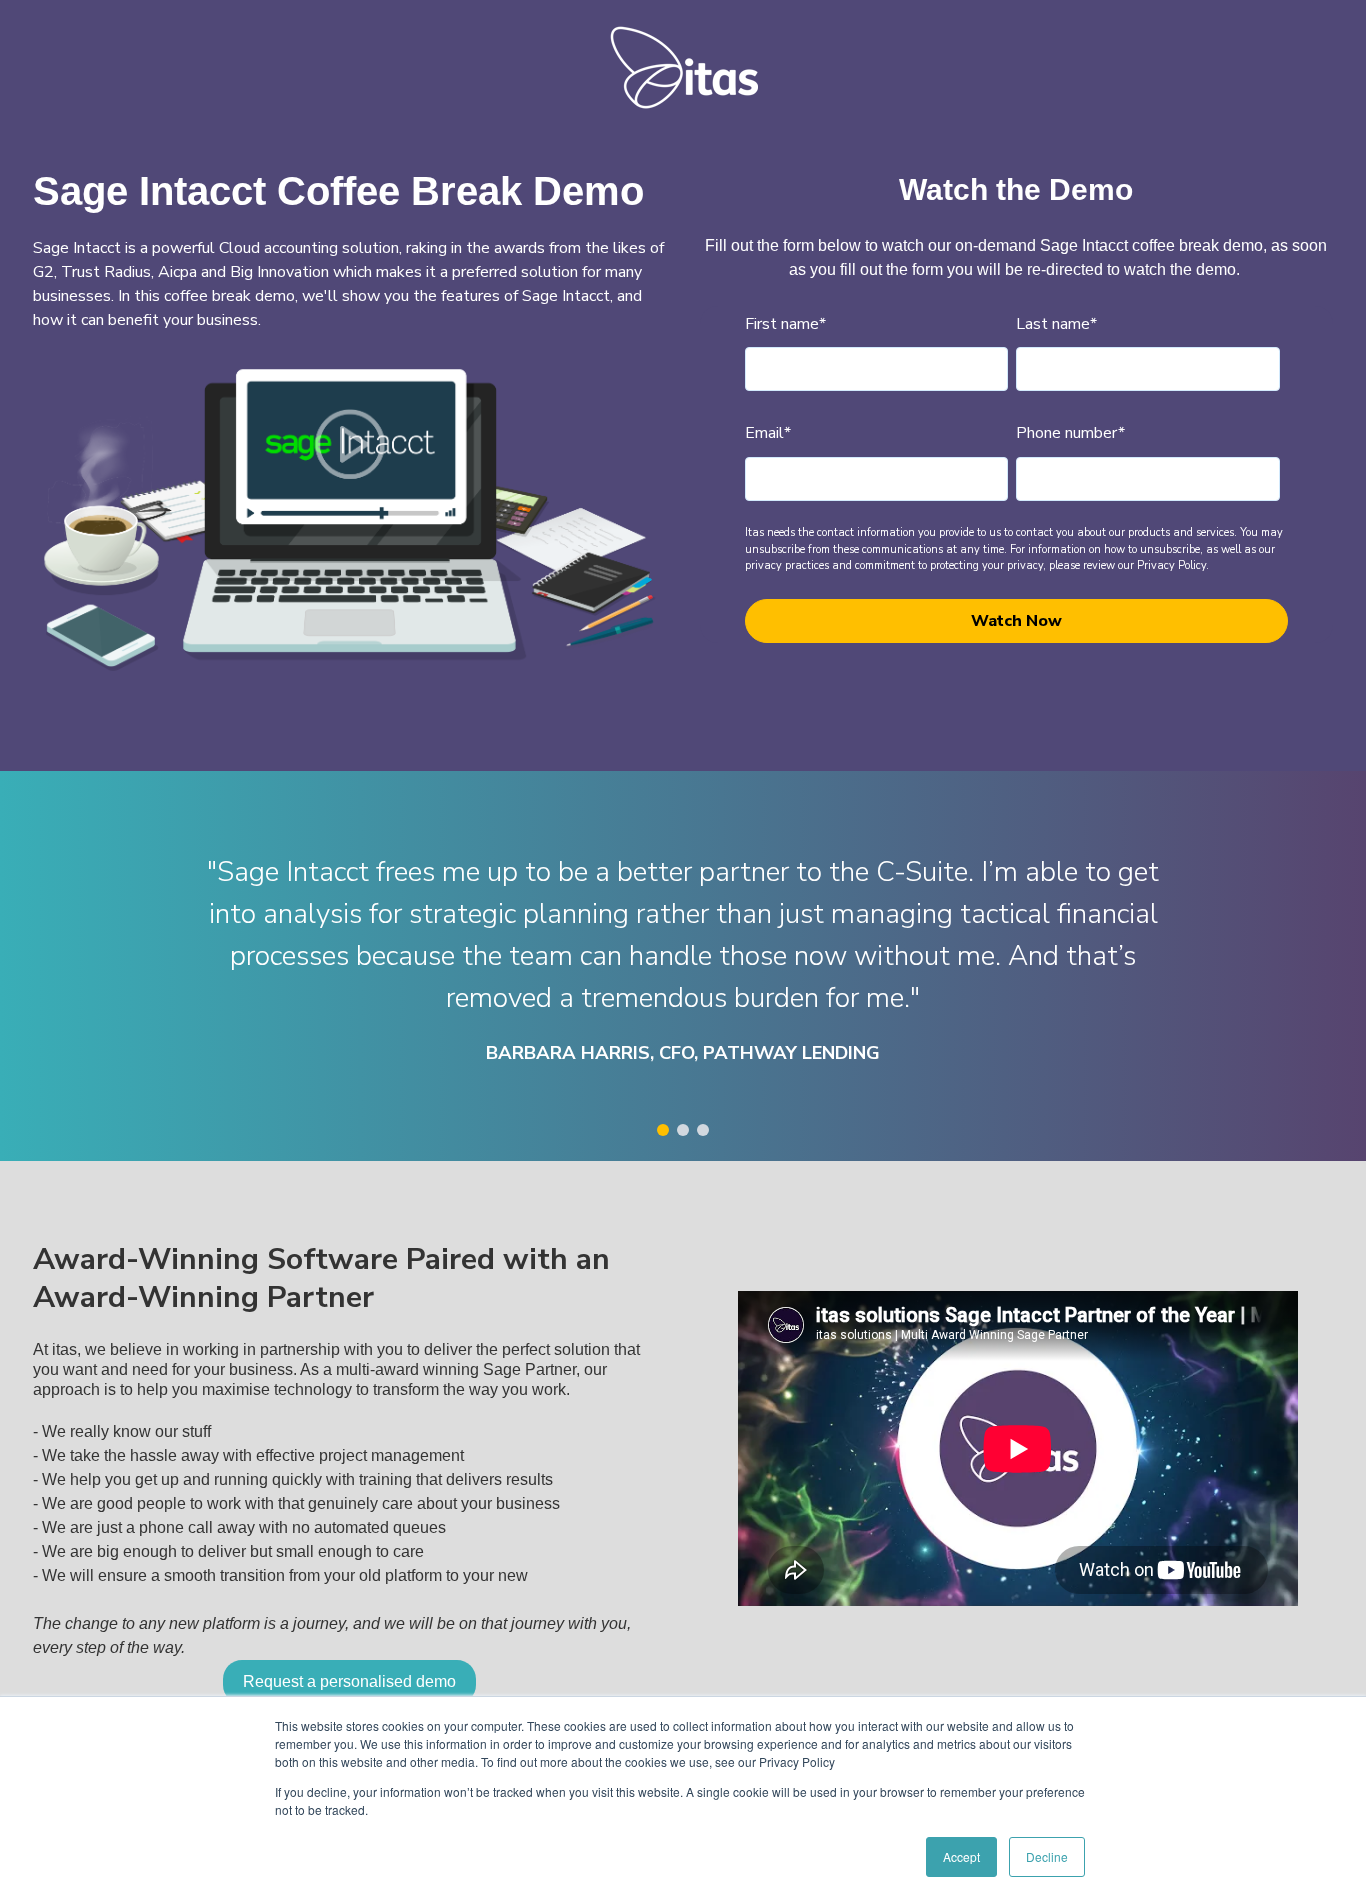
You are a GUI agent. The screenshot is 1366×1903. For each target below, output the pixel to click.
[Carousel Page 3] (703, 1130)
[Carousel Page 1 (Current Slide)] (663, 1130)
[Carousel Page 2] (683, 1130)
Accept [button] (961, 1856)
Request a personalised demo (349, 1681)
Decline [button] (1047, 1856)
